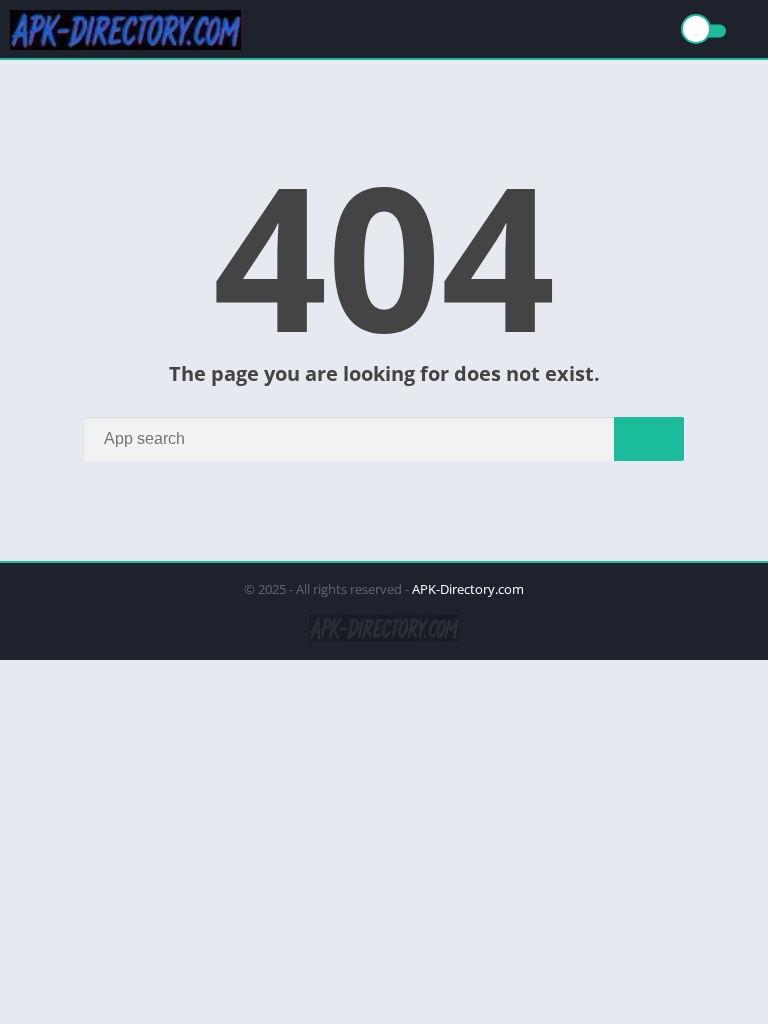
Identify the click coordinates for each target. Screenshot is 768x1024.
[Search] (649, 439)
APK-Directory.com (468, 589)
